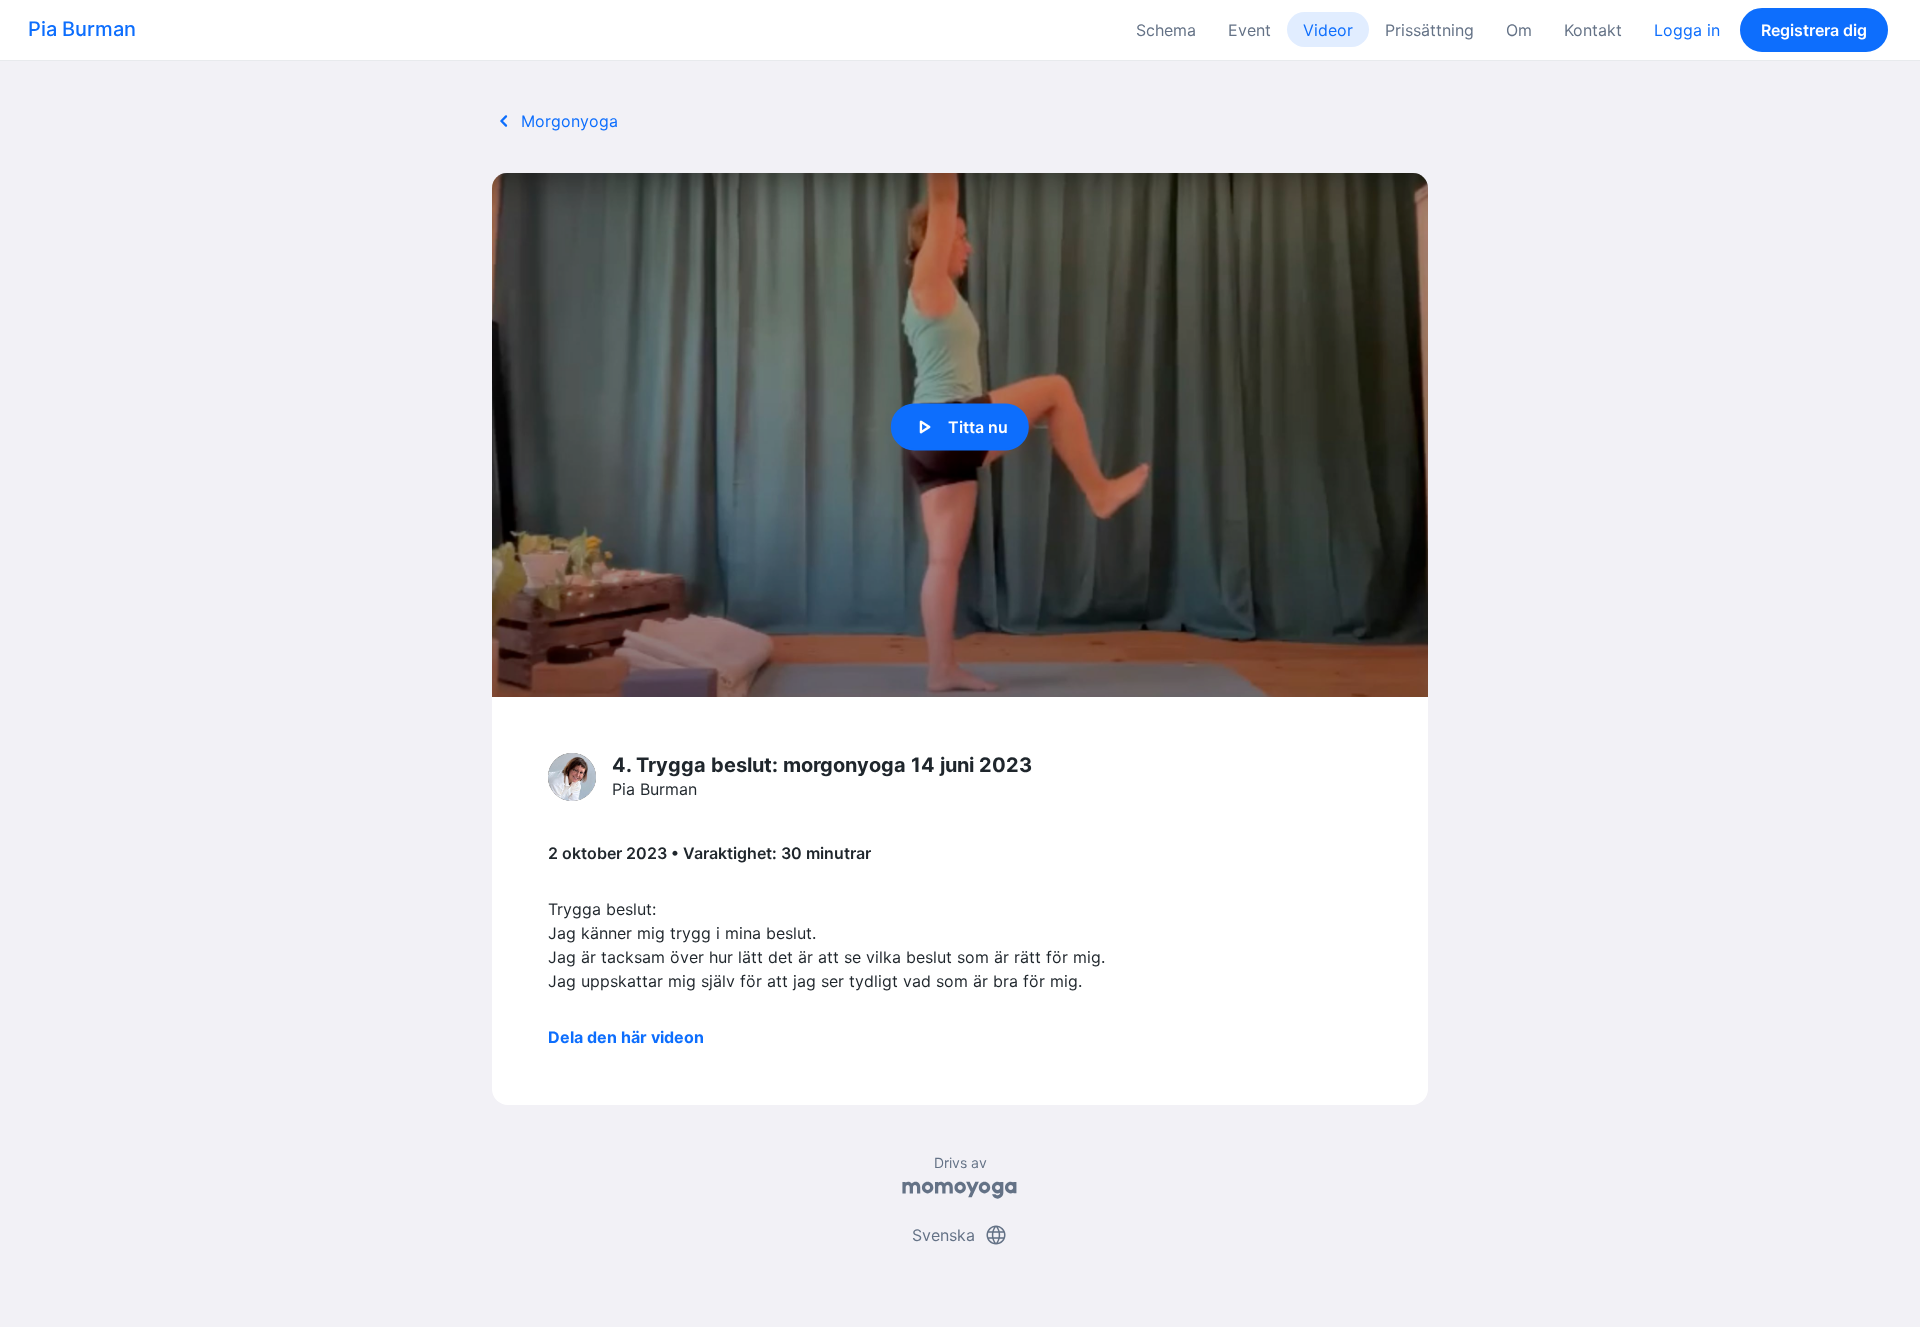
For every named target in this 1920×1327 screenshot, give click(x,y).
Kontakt (1593, 30)
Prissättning (1429, 30)
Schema (1166, 30)
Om (1519, 30)
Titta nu (960, 427)
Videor (1328, 30)
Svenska (960, 1235)
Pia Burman (82, 29)
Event (1249, 30)
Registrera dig (1814, 30)
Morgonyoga (555, 121)
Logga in (1687, 30)
